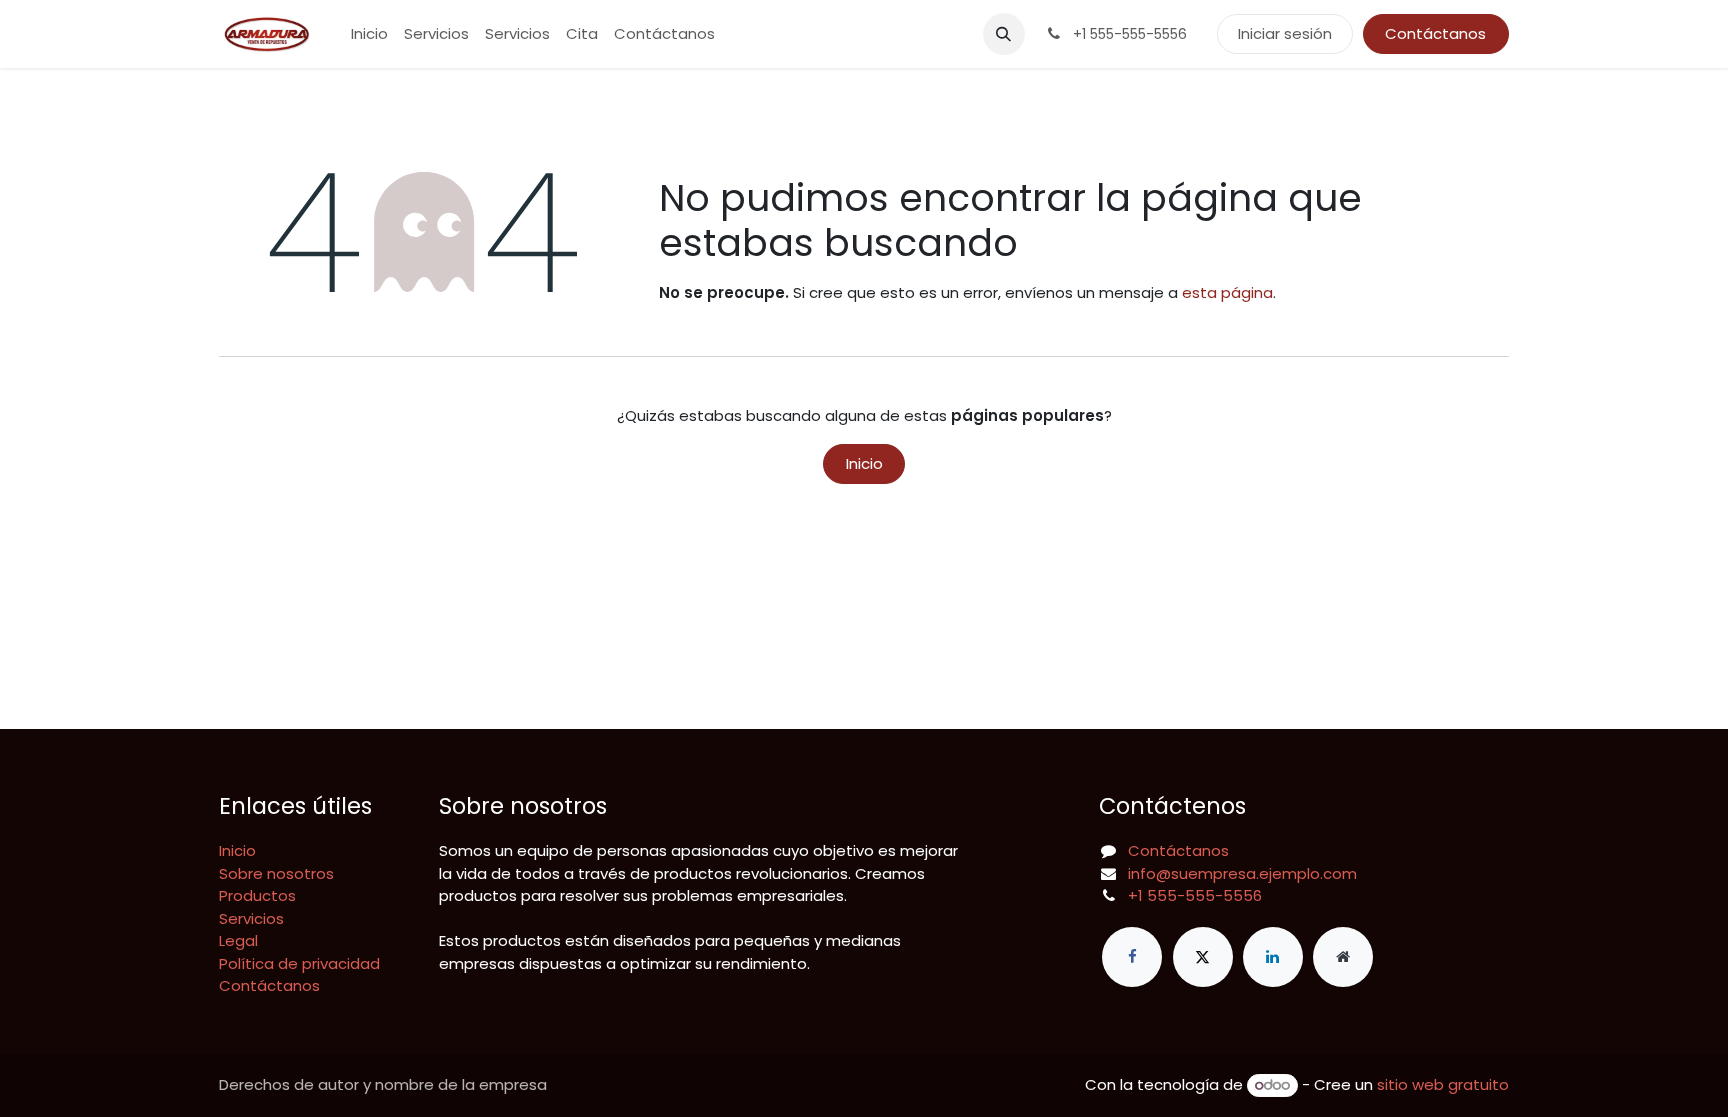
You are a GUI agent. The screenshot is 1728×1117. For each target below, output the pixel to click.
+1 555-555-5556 (1195, 895)
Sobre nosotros (276, 873)
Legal (238, 940)
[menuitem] (369, 34)
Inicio (864, 463)
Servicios (251, 918)
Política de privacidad (299, 963)
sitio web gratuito (1443, 1084)
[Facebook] (1132, 957)
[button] (1004, 34)
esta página (1227, 292)
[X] (1203, 957)
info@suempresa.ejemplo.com (1242, 873)
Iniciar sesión (1285, 33)
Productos (257, 895)
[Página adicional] (1343, 957)
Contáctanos (1435, 33)
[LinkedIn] (1273, 957)
